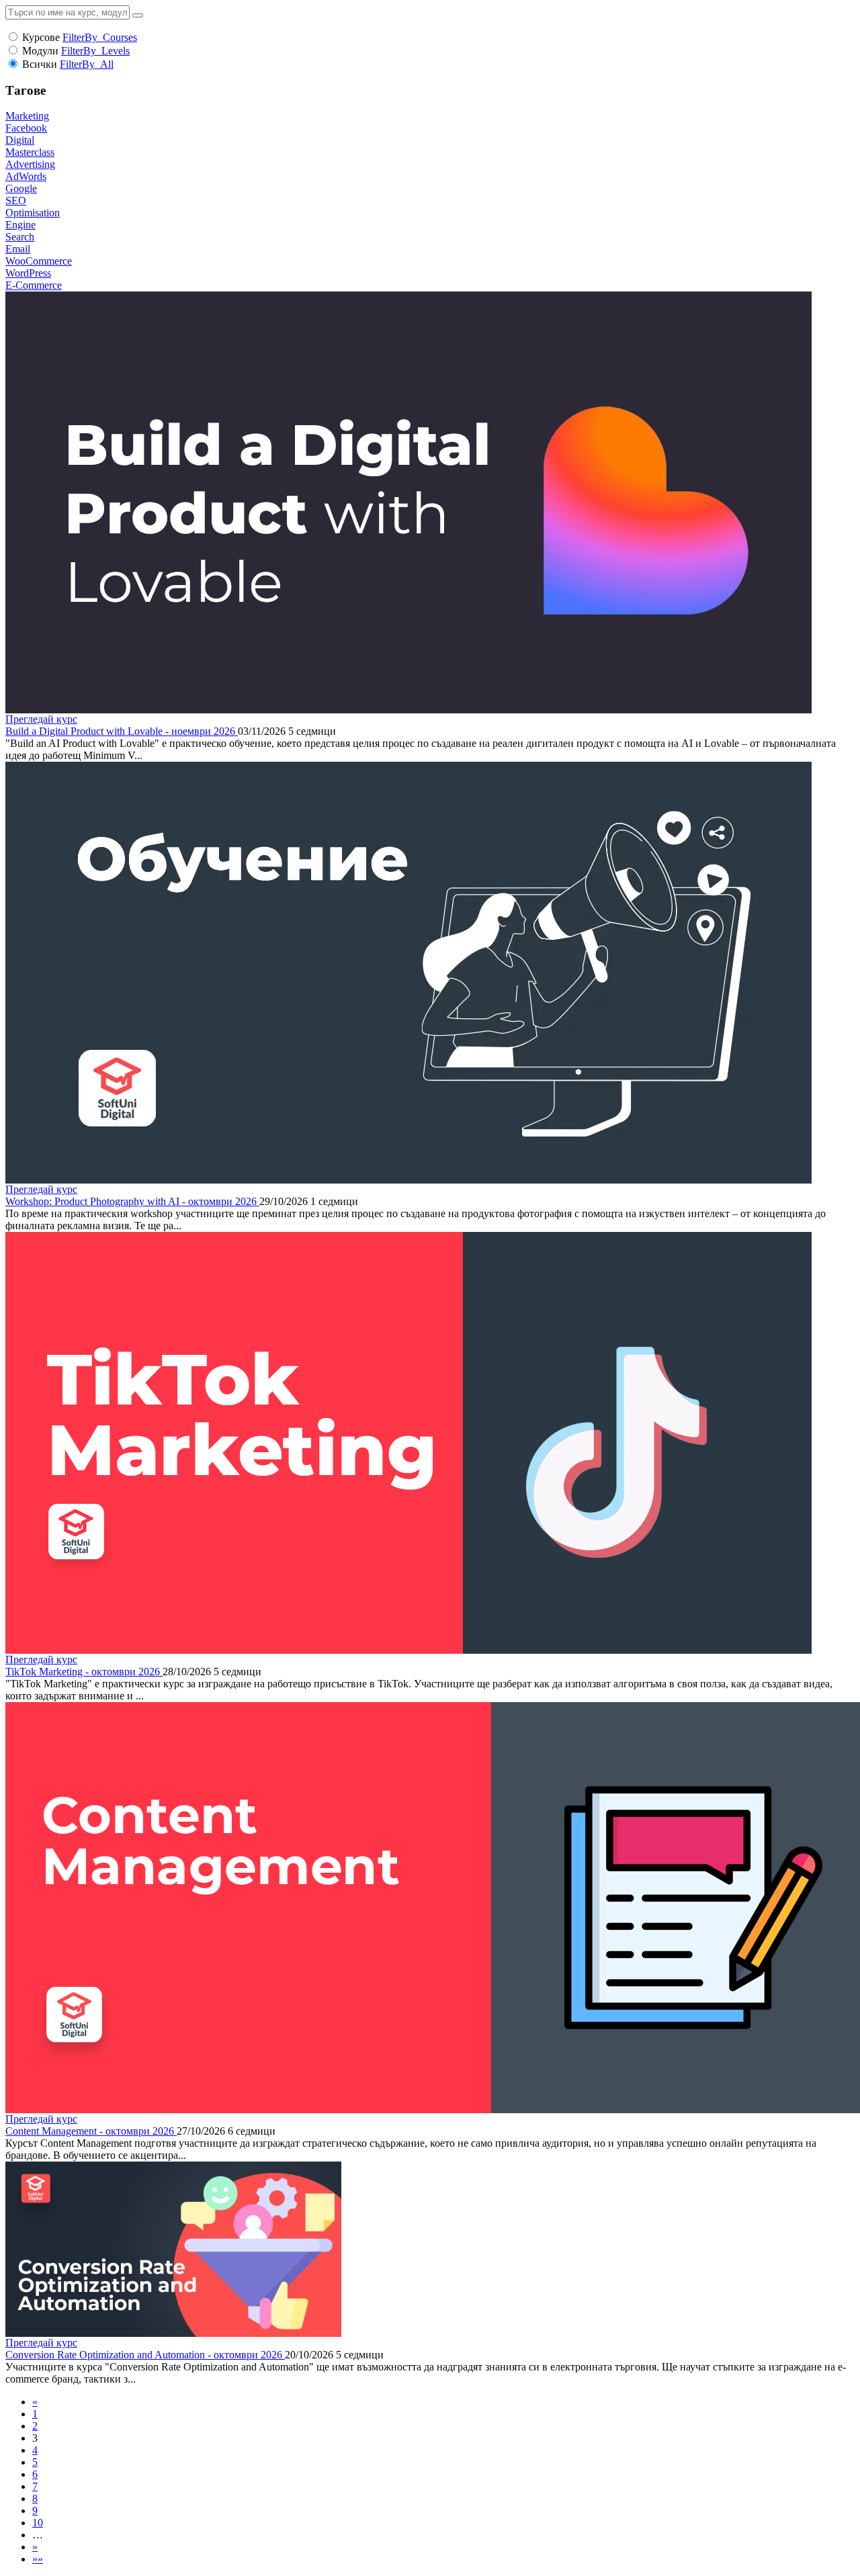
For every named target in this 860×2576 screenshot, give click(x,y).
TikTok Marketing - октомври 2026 (84, 1672)
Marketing (27, 116)
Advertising (30, 164)
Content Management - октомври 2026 (91, 2131)
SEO (16, 201)
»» (38, 2559)
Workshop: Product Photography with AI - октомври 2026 (132, 1201)
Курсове (41, 37)
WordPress (28, 273)
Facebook (26, 128)
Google (21, 188)
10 (38, 2523)
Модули (40, 51)
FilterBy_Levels (95, 51)
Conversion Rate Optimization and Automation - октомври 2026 (145, 2355)
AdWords (26, 176)
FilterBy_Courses (100, 37)
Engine (20, 225)
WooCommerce (39, 261)
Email (18, 249)
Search (20, 237)
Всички (40, 64)
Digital (20, 140)
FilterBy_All (87, 64)
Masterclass (30, 152)
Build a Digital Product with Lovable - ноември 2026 (122, 731)
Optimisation (33, 213)
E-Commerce (34, 285)
